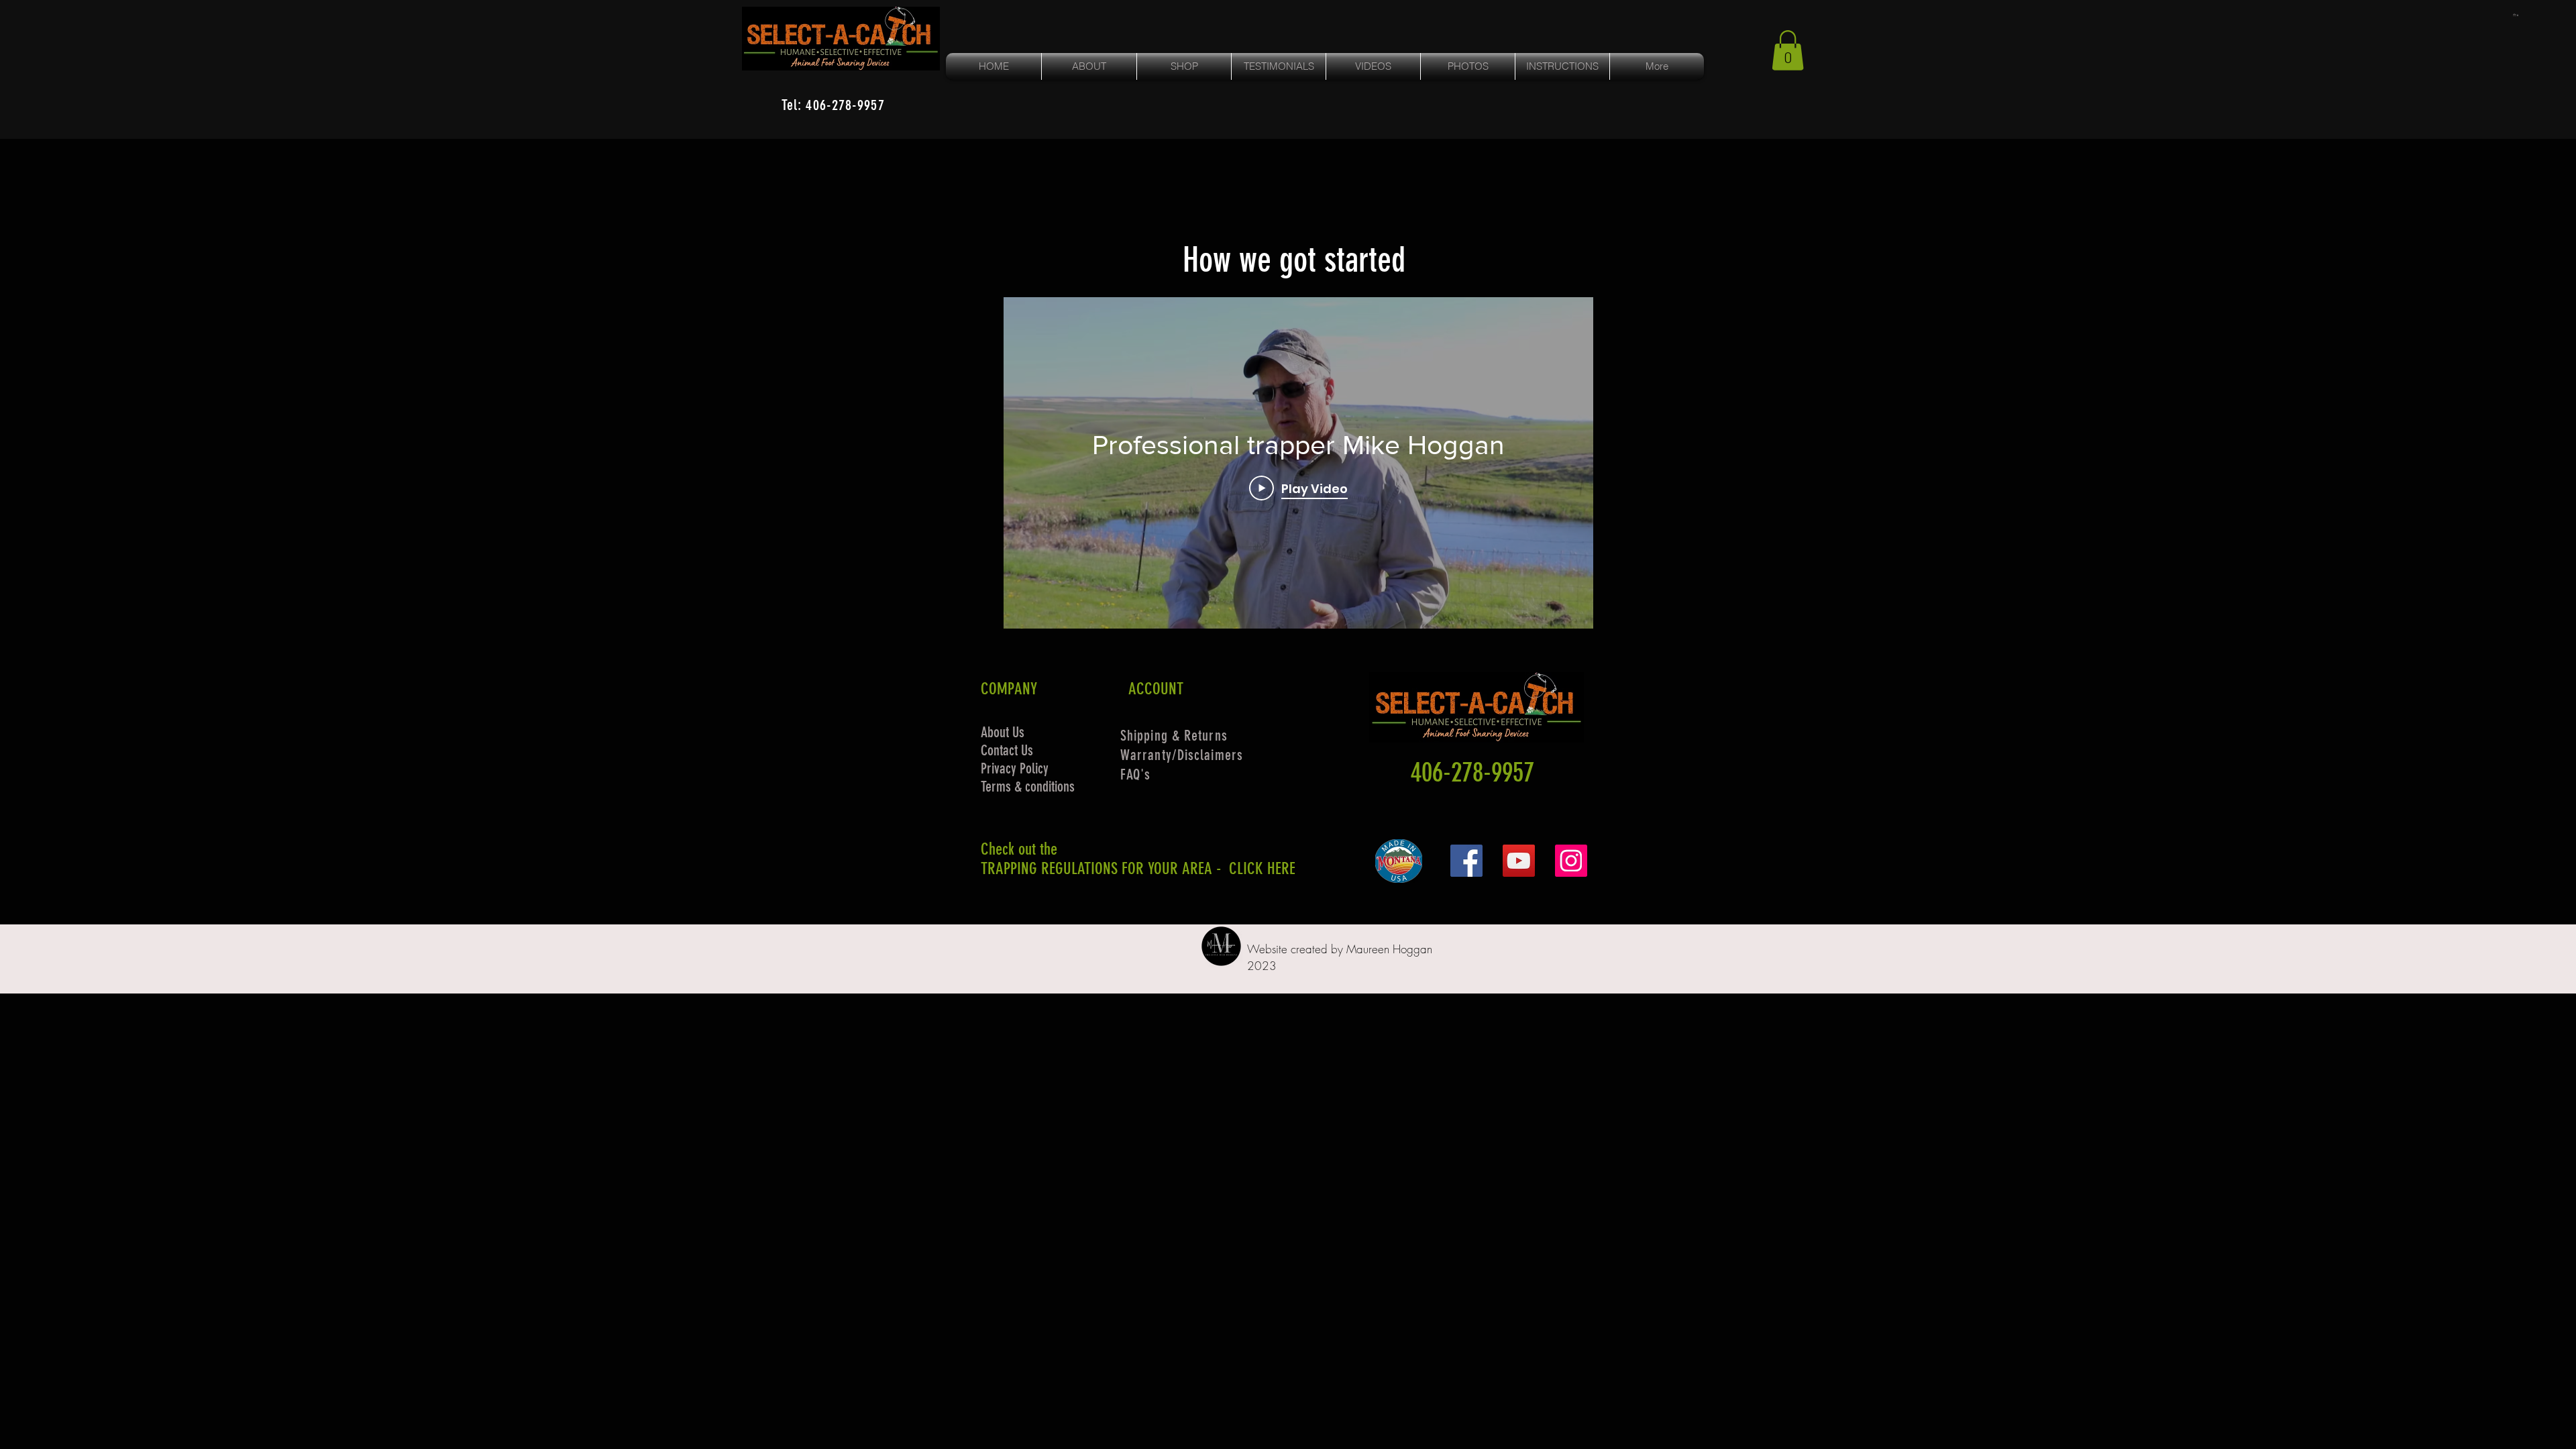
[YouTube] (1519, 861)
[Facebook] (1466, 861)
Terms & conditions (1028, 787)
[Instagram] (1571, 861)
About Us (1003, 732)
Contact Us (1007, 750)
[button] (2516, 15)
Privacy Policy (1015, 768)
